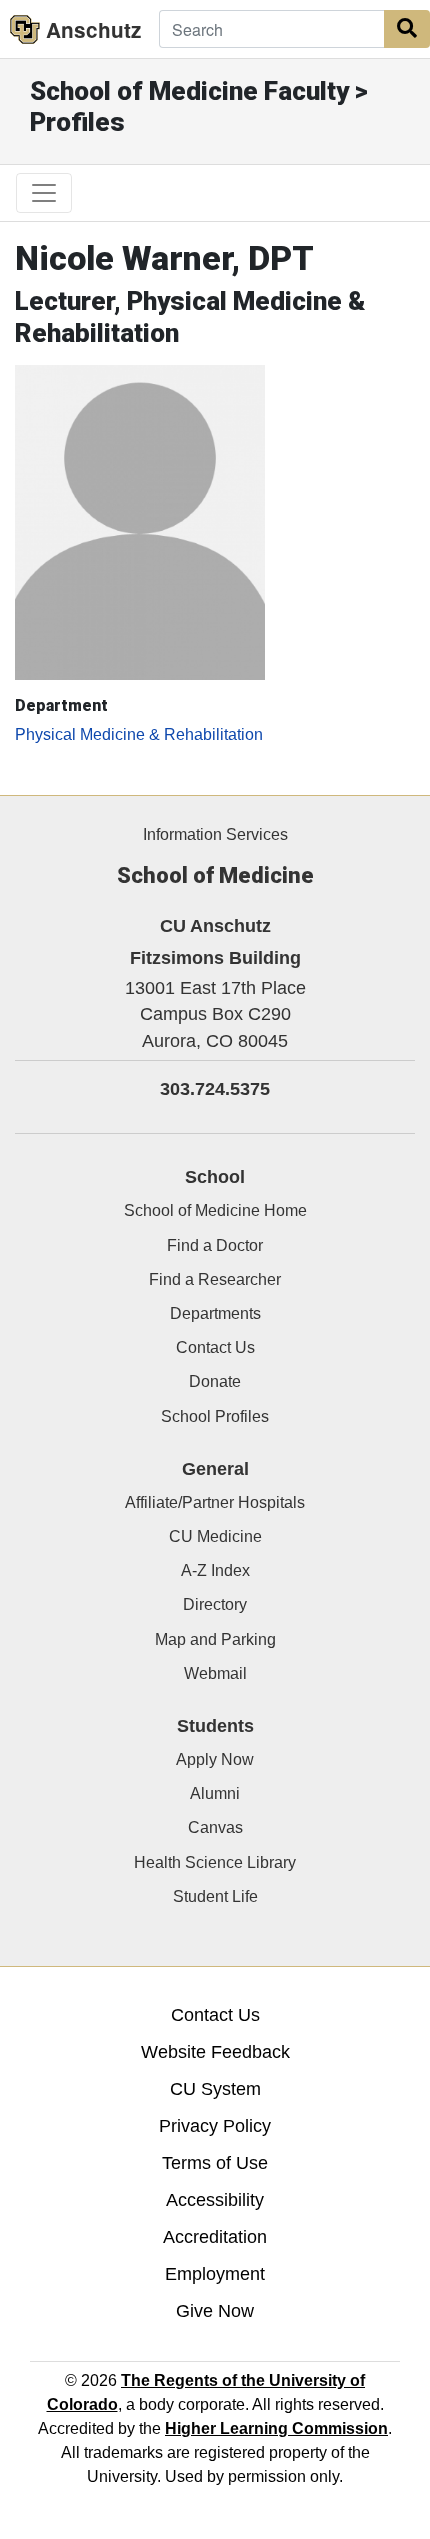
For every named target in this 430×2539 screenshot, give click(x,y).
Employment (215, 2274)
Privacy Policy (215, 2126)
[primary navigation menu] (44, 193)
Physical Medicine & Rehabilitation (139, 734)
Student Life (215, 1896)
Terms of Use (215, 2163)
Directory (215, 1604)
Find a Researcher (215, 1279)
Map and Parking (215, 1639)
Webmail (215, 1673)
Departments (215, 1313)
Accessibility (215, 2200)
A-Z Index (215, 1570)
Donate (215, 1381)
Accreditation (215, 2237)
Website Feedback (215, 2052)
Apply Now (215, 1759)
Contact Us (215, 1347)
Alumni (215, 1793)
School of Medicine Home (215, 1210)
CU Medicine (215, 1536)
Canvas (215, 1827)
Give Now (215, 2311)
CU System (215, 2089)
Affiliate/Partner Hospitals (215, 1502)
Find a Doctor (215, 1245)
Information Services (215, 834)
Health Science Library (215, 1862)
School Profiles (215, 1416)
